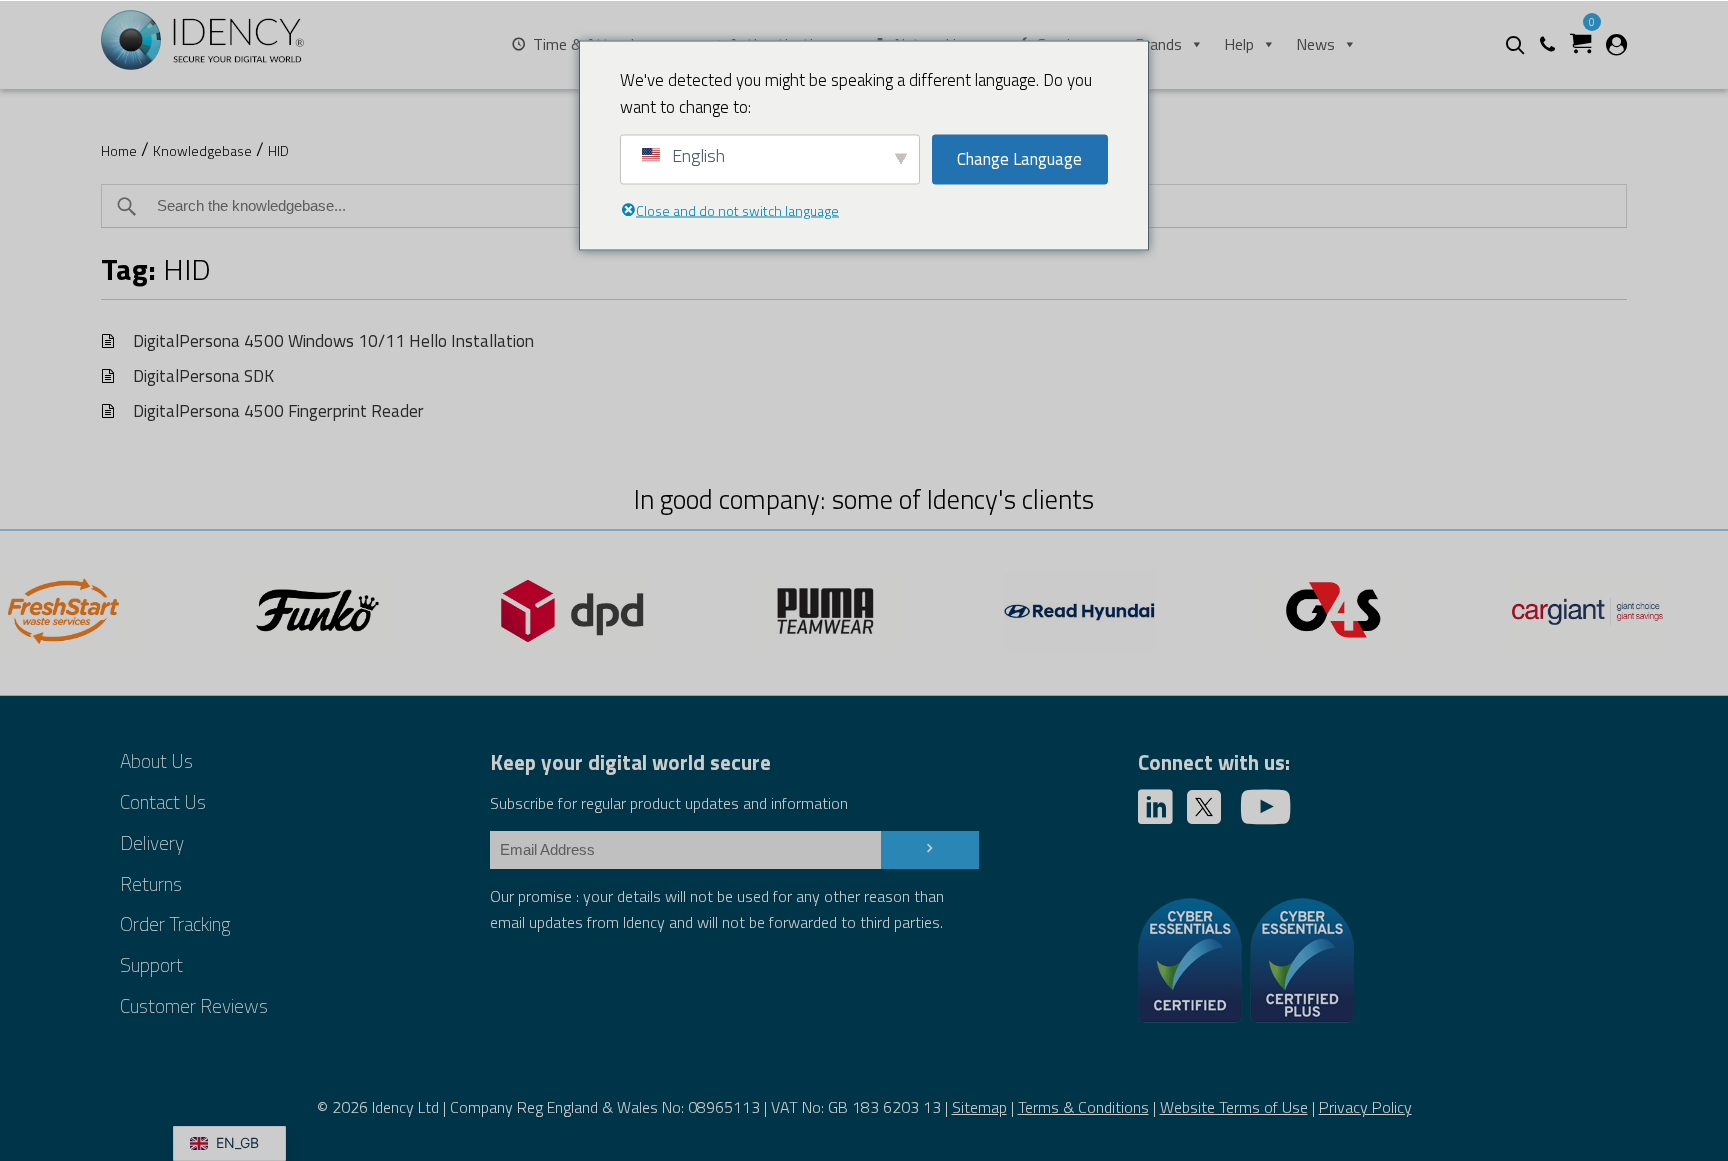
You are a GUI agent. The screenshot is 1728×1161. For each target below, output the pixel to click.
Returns (151, 883)
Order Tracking (175, 923)
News (1315, 44)
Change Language (1019, 159)
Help (1239, 44)
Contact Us (163, 801)
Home (119, 150)
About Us (156, 760)
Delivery (152, 842)
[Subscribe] (930, 850)
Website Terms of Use (1234, 1107)
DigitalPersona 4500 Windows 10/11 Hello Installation (333, 340)
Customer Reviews (194, 1005)
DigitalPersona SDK (203, 375)
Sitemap (979, 1107)
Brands (1158, 44)
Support (151, 964)
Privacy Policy (1365, 1107)
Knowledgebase (202, 150)
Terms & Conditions (1083, 1107)
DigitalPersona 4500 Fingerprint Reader (278, 410)
